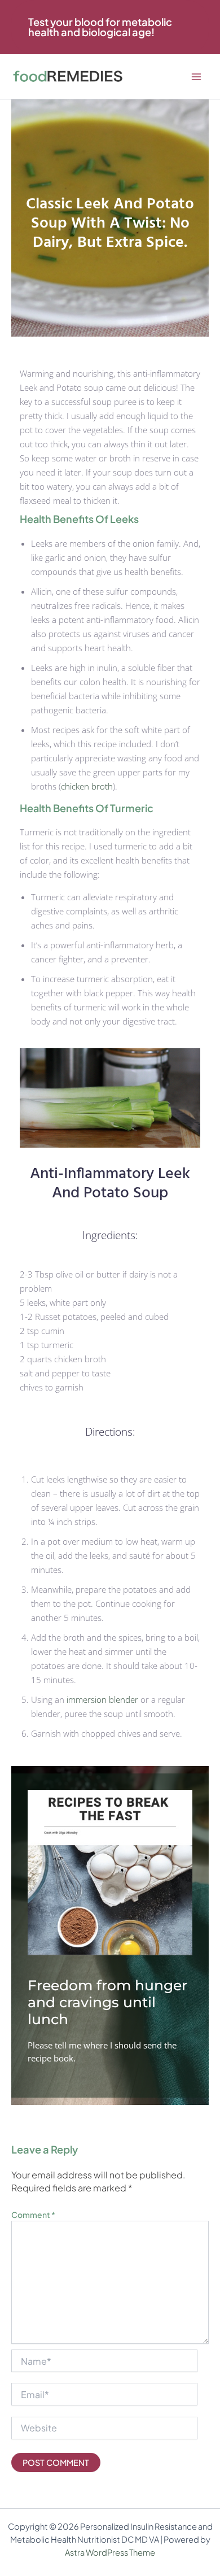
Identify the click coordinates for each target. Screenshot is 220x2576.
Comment (33, 2215)
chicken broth (87, 786)
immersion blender (102, 1699)
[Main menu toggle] (196, 77)
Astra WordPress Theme (110, 2552)
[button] (110, 27)
